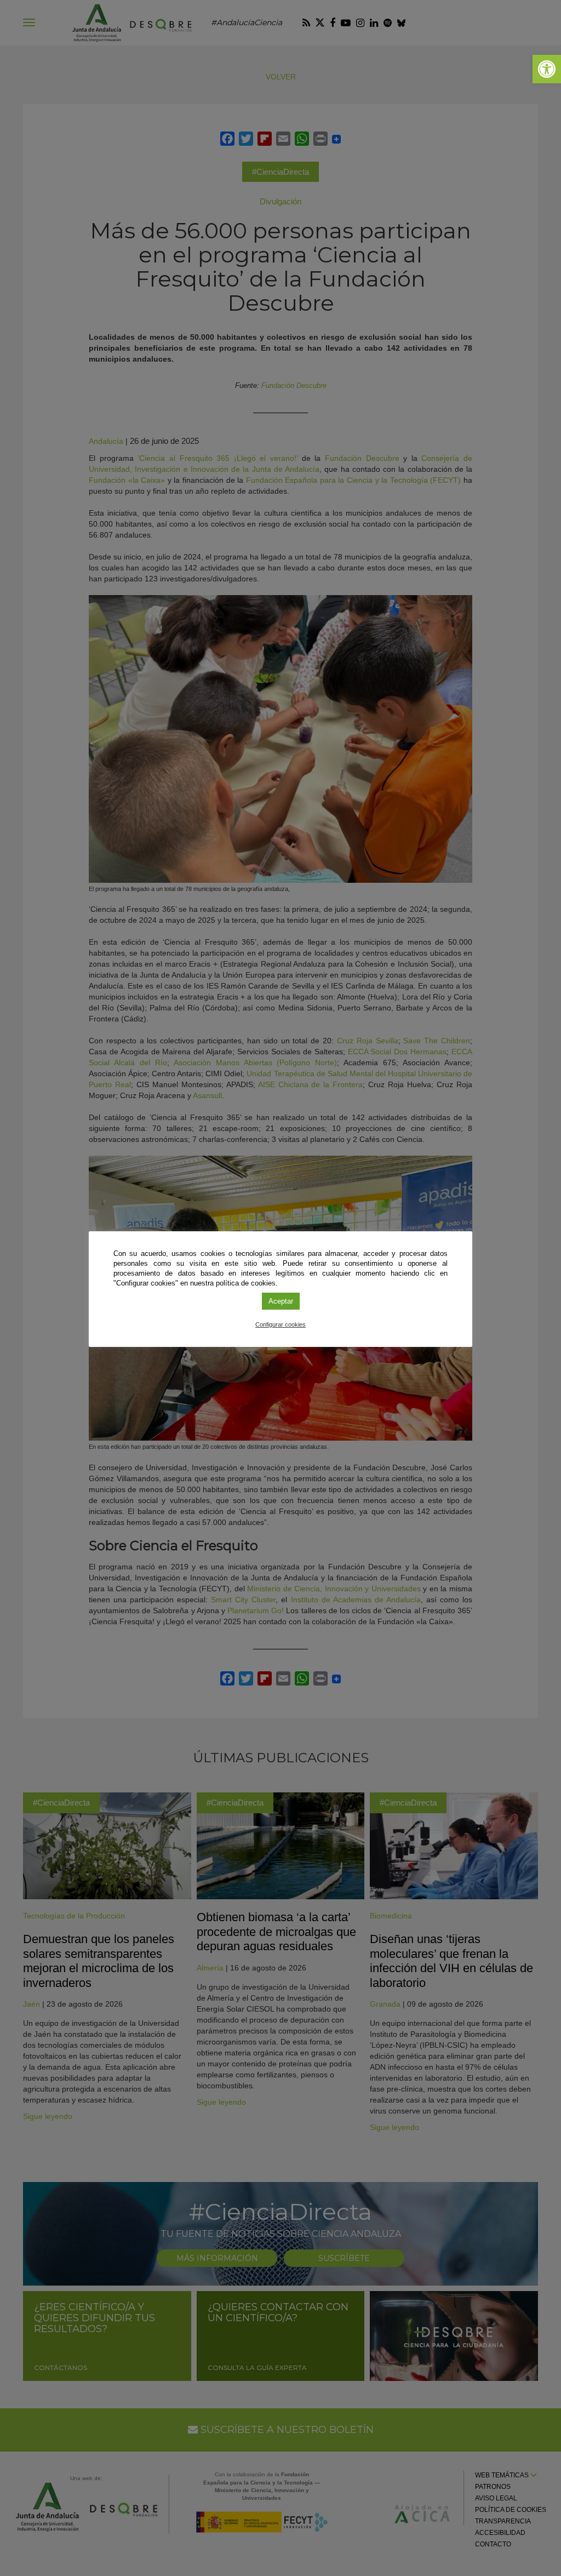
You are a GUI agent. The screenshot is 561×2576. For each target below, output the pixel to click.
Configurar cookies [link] (280, 1324)
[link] (547, 69)
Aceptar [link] (281, 1301)
